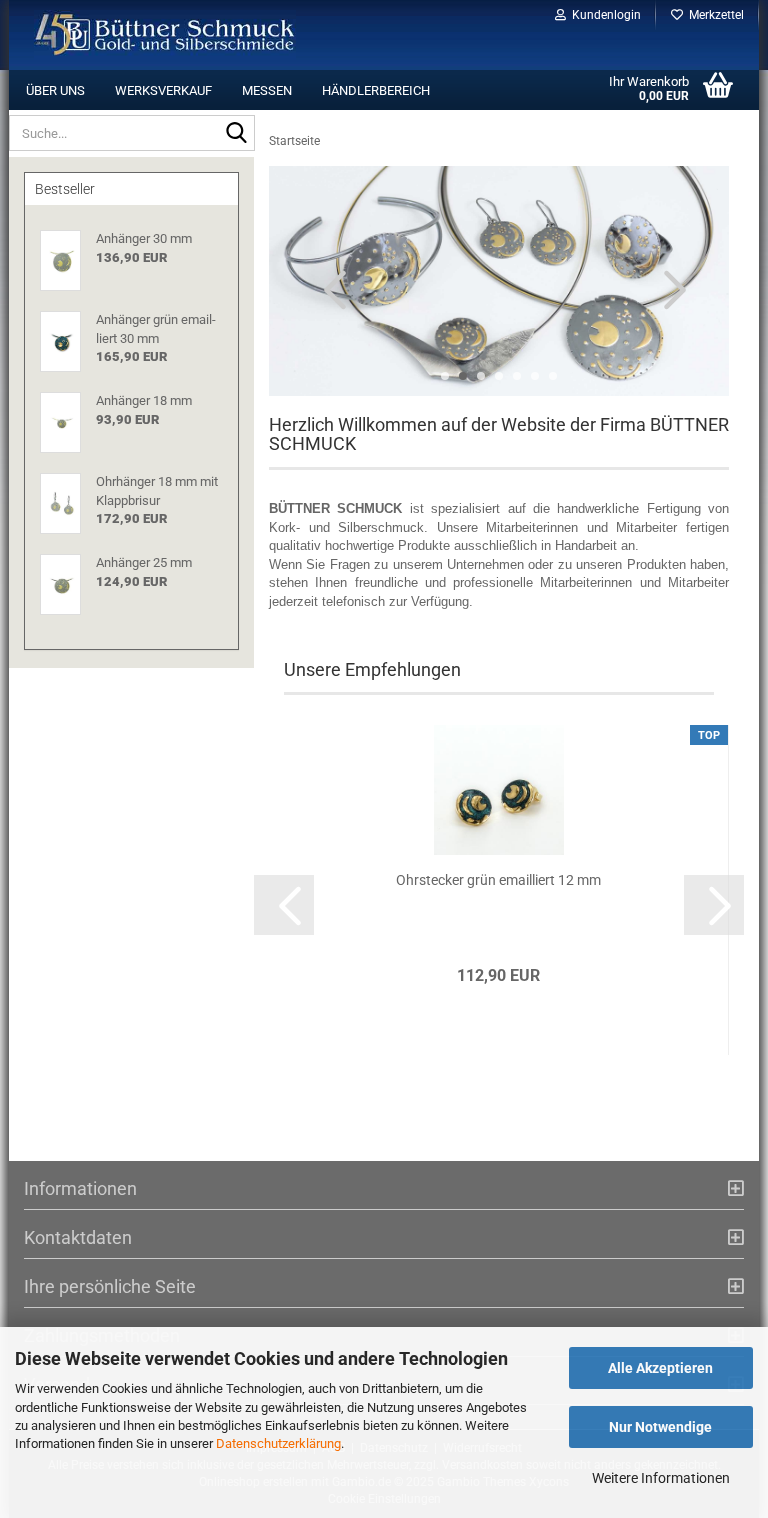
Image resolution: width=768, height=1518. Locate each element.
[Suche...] (236, 134)
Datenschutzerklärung (278, 1443)
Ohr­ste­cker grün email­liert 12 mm (498, 880)
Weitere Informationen (661, 1478)
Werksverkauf (163, 90)
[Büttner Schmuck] (165, 35)
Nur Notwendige (660, 1427)
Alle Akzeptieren (660, 1368)
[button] (329, 289)
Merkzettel (713, 15)
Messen (267, 90)
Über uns (55, 90)
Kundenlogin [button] (603, 15)
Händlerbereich (376, 90)
